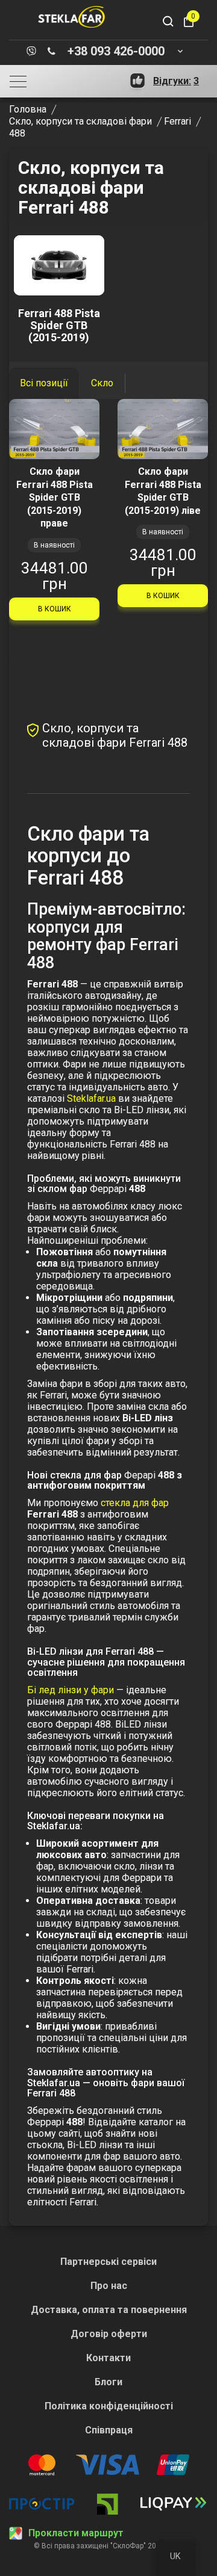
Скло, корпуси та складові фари (80, 121)
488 (17, 133)
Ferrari (178, 121)
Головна (28, 109)
